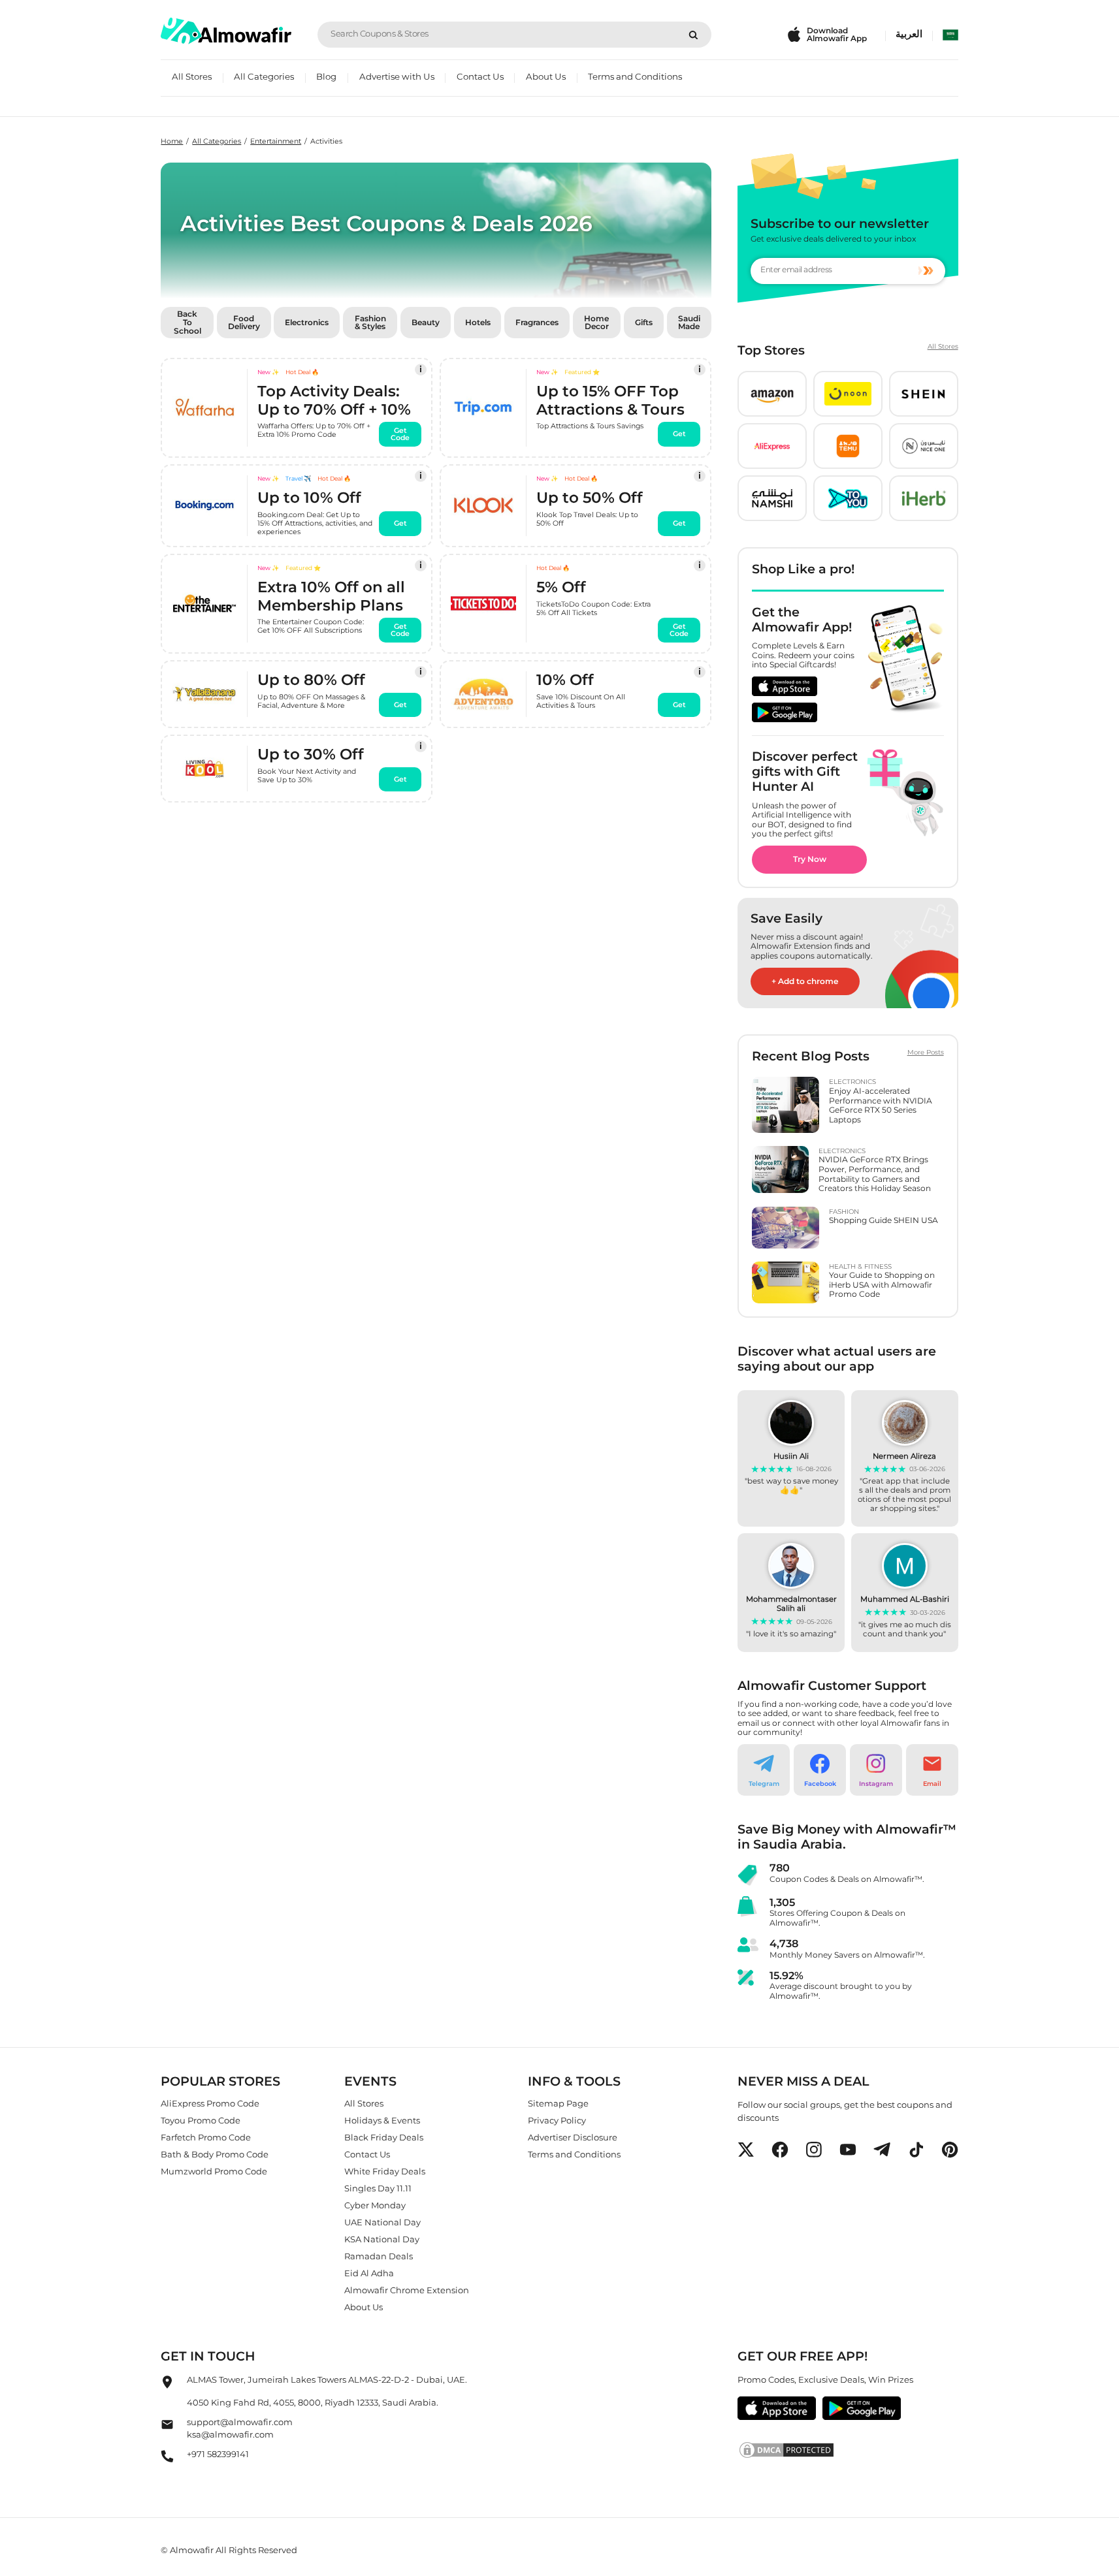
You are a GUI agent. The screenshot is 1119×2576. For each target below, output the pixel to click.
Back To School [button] (187, 322)
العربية (909, 34)
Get (679, 435)
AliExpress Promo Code (210, 2103)
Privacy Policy (557, 2120)
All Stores (192, 76)
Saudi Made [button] (689, 323)
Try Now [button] (810, 859)
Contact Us (480, 76)
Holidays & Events (382, 2120)
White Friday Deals (385, 2171)
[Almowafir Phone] (167, 2459)
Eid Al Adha (369, 2273)
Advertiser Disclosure (573, 2137)
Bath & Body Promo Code (215, 2154)
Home (172, 141)
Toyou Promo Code (201, 2120)
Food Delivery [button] (244, 323)
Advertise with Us (397, 76)
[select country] (950, 35)
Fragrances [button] (537, 322)
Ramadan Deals (379, 2256)
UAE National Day (382, 2222)
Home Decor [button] (596, 323)
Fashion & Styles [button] (370, 323)
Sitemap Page (558, 2103)
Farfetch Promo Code (206, 2137)
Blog (326, 76)
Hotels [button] (478, 322)
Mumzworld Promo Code (214, 2171)
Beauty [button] (426, 322)
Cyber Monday (375, 2205)
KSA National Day (382, 2239)
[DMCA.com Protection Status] (848, 2449)
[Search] (693, 35)
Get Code (401, 434)
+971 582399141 (218, 2453)
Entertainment (276, 141)
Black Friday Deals (384, 2137)
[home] (226, 31)
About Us (546, 76)
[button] (772, 394)
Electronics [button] (307, 322)
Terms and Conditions (635, 76)
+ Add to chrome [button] (805, 981)
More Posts (926, 1053)
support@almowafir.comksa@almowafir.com (240, 2428)
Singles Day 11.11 (378, 2188)
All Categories (264, 76)
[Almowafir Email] (167, 2427)
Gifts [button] (644, 322)
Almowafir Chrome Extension (407, 2290)
